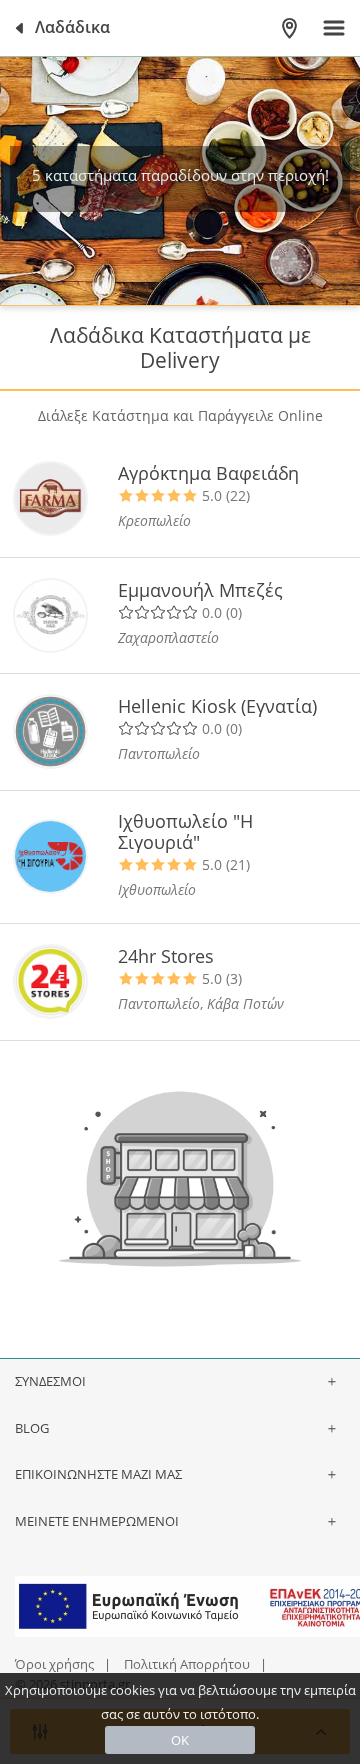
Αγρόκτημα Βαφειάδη (208, 473)
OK (180, 1740)
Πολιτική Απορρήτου (187, 1664)
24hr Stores (166, 956)
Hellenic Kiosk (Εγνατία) (217, 706)
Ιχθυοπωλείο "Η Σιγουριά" (185, 831)
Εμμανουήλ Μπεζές (200, 590)
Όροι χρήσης (54, 1664)
